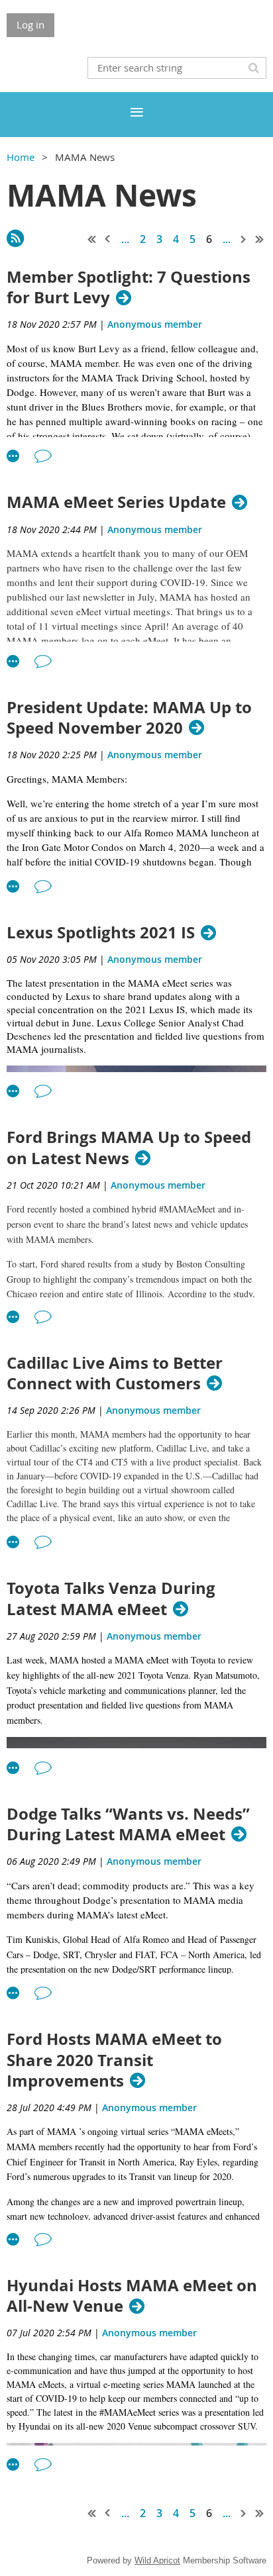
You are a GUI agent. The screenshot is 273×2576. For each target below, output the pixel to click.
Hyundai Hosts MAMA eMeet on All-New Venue (132, 2296)
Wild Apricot (157, 2560)
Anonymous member (155, 324)
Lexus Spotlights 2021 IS (101, 933)
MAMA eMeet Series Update (116, 502)
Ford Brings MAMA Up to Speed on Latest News (129, 1148)
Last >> (260, 239)
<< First (92, 239)
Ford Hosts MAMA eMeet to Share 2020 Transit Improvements (114, 2060)
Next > (244, 239)
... (125, 239)
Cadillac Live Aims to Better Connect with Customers (115, 1373)
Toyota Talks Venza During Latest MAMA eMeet (111, 1599)
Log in (30, 25)
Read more (13, 456)
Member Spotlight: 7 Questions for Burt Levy (129, 287)
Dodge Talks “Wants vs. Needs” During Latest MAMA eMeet (128, 1824)
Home (21, 157)
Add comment (43, 456)
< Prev (108, 239)
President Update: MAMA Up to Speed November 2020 (129, 718)
